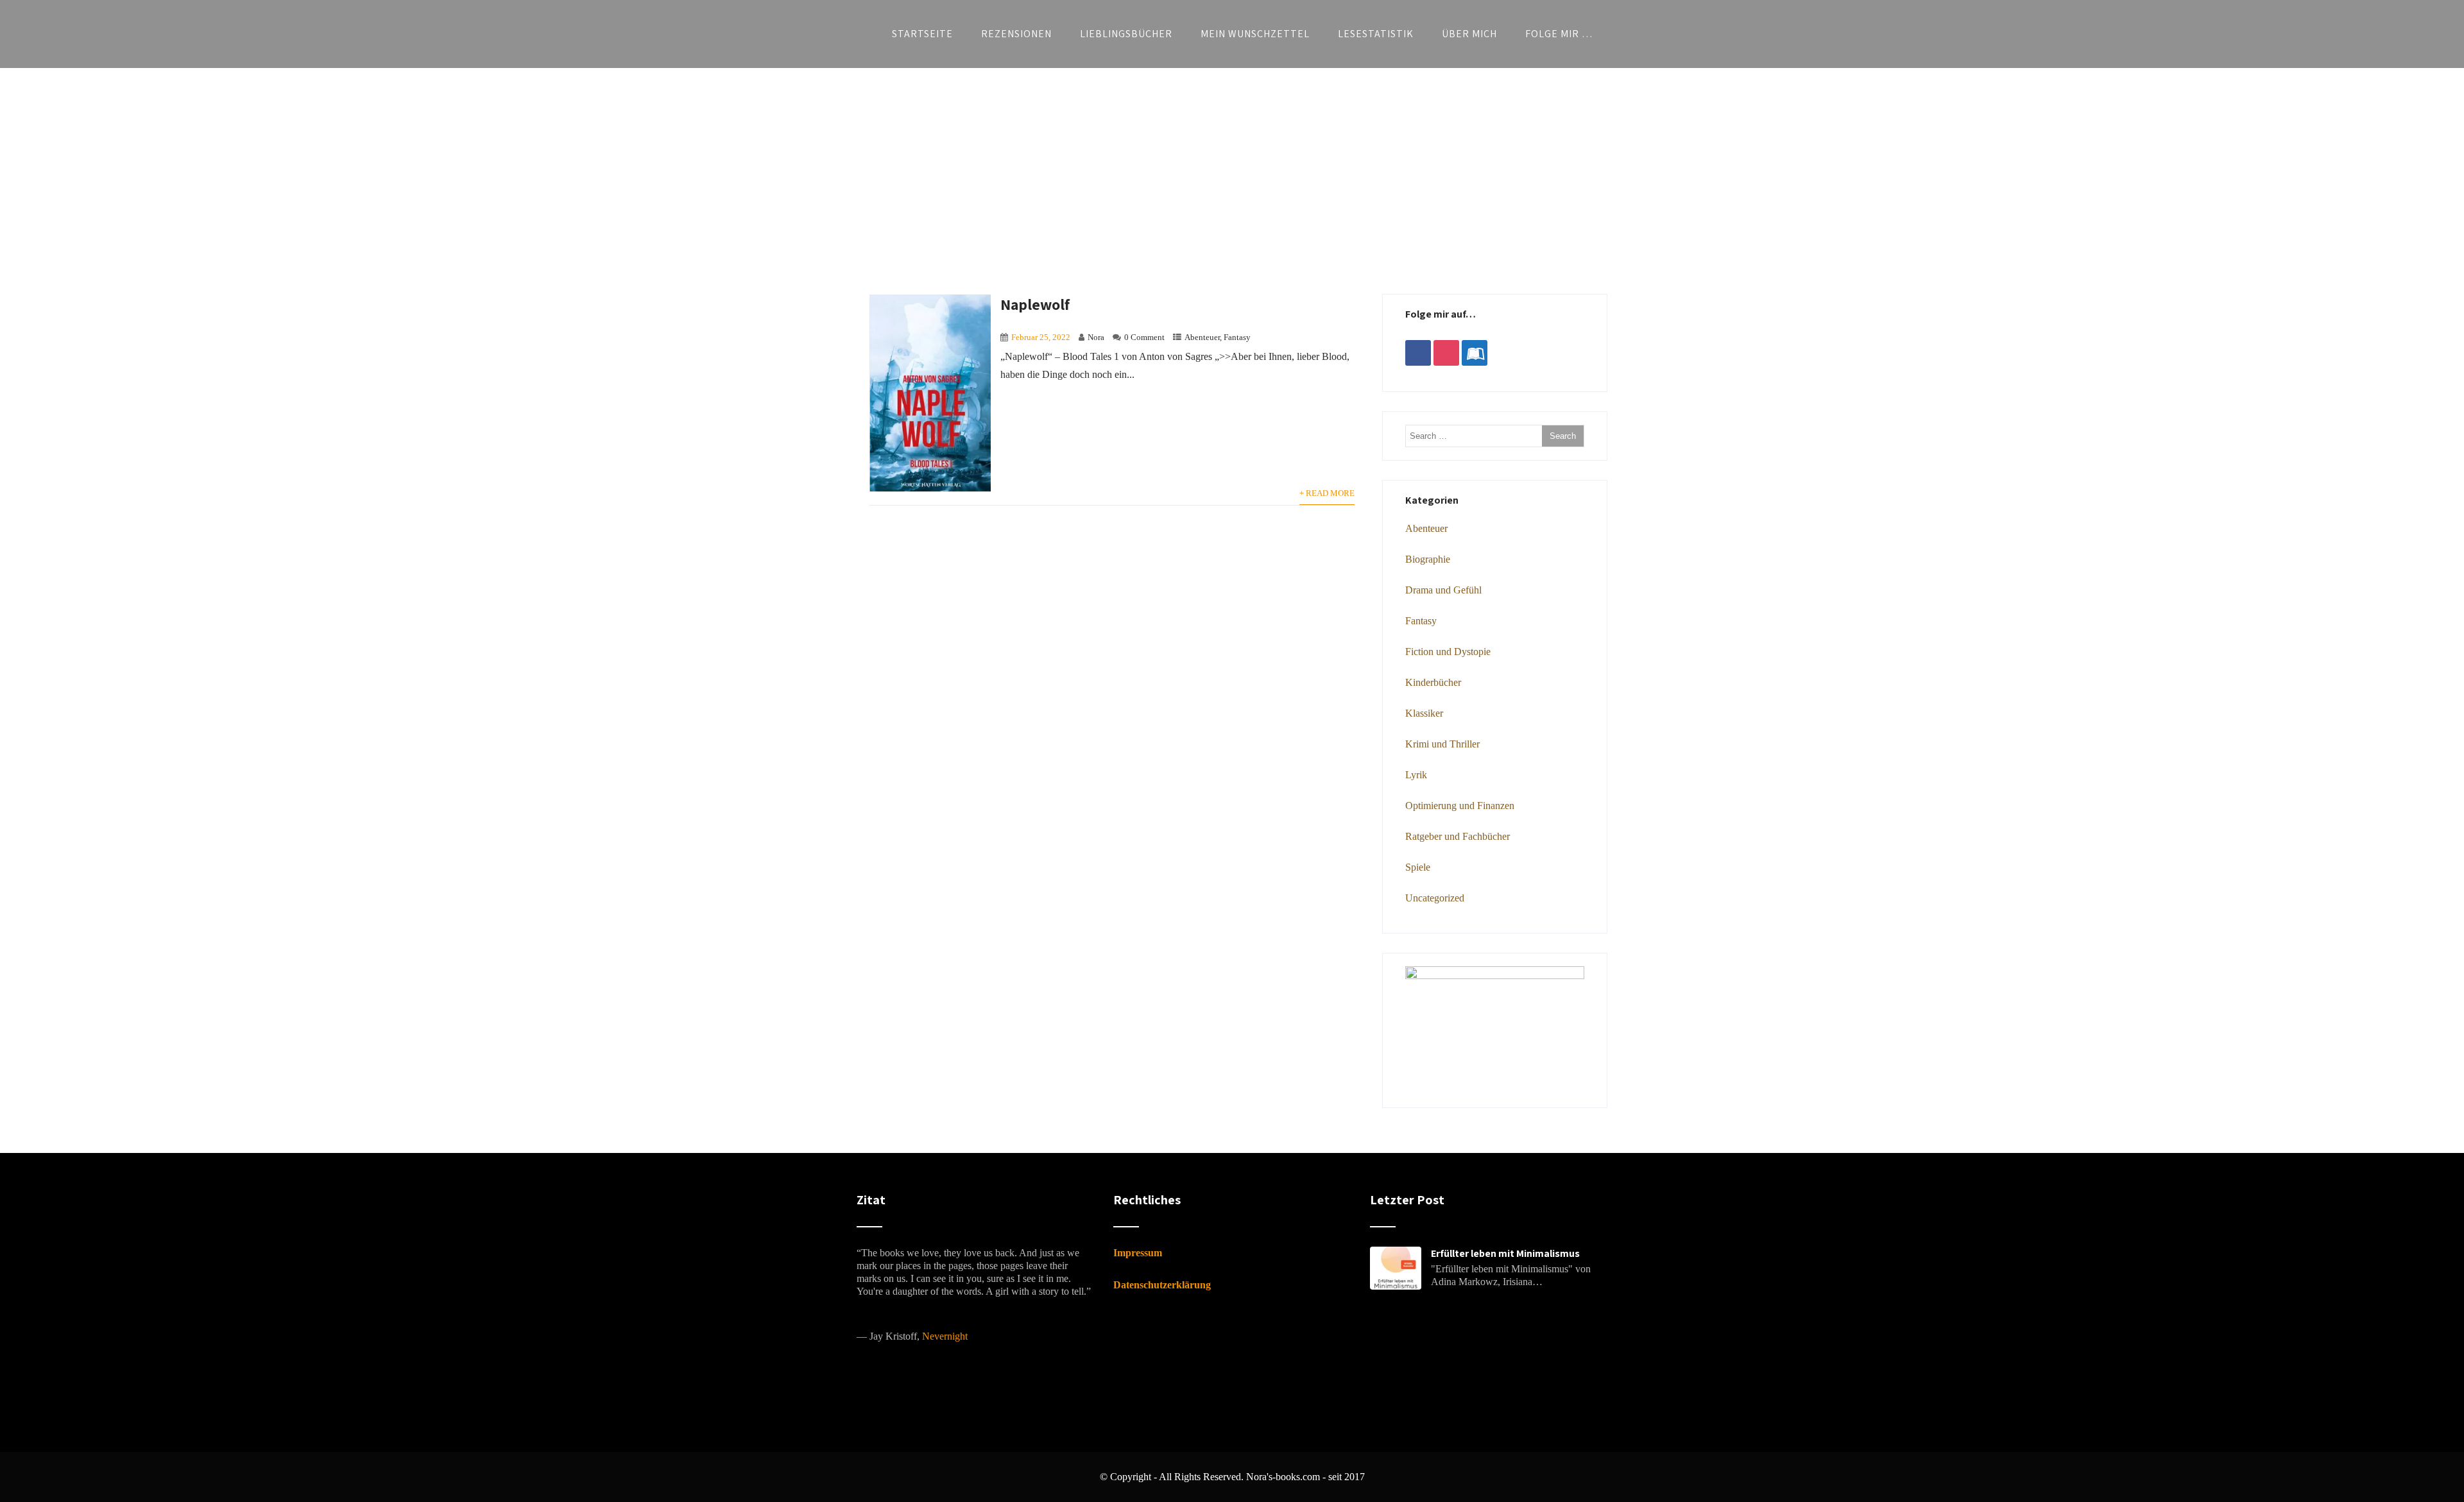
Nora (1096, 337)
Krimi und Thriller (1442, 744)
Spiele (1418, 867)
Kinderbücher (1433, 682)
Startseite (922, 34)
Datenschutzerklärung (1162, 1285)
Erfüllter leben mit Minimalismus (1505, 1253)
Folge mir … (1559, 34)
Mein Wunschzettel (1255, 34)
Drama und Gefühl (1443, 590)
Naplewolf (1035, 304)
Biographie (1428, 559)
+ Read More (1327, 493)
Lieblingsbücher (1126, 34)
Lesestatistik (1376, 34)
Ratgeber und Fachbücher (1458, 836)
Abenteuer (1202, 337)
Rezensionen (1016, 34)
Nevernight (945, 1336)
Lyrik (1416, 775)
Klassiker (1424, 713)
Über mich (1469, 34)
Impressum (1138, 1253)
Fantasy (1237, 337)
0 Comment (1144, 337)
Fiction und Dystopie (1448, 652)
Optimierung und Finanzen (1460, 806)
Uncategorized (1435, 898)
